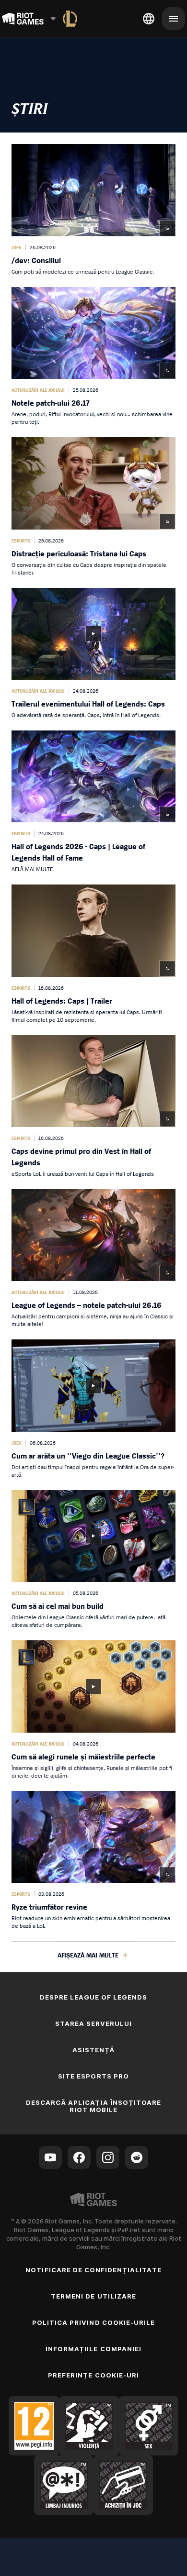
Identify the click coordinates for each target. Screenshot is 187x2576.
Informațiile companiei (93, 2349)
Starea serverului (94, 2023)
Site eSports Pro (93, 2076)
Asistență (93, 2050)
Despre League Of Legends (94, 1997)
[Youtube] (50, 2157)
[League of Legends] (70, 19)
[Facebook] (79, 2157)
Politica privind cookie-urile (93, 2322)
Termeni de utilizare (93, 2296)
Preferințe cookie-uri (93, 2375)
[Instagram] (108, 2157)
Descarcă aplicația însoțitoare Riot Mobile (93, 2106)
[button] (93, 210)
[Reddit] (137, 2157)
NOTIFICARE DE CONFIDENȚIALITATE (93, 2270)
